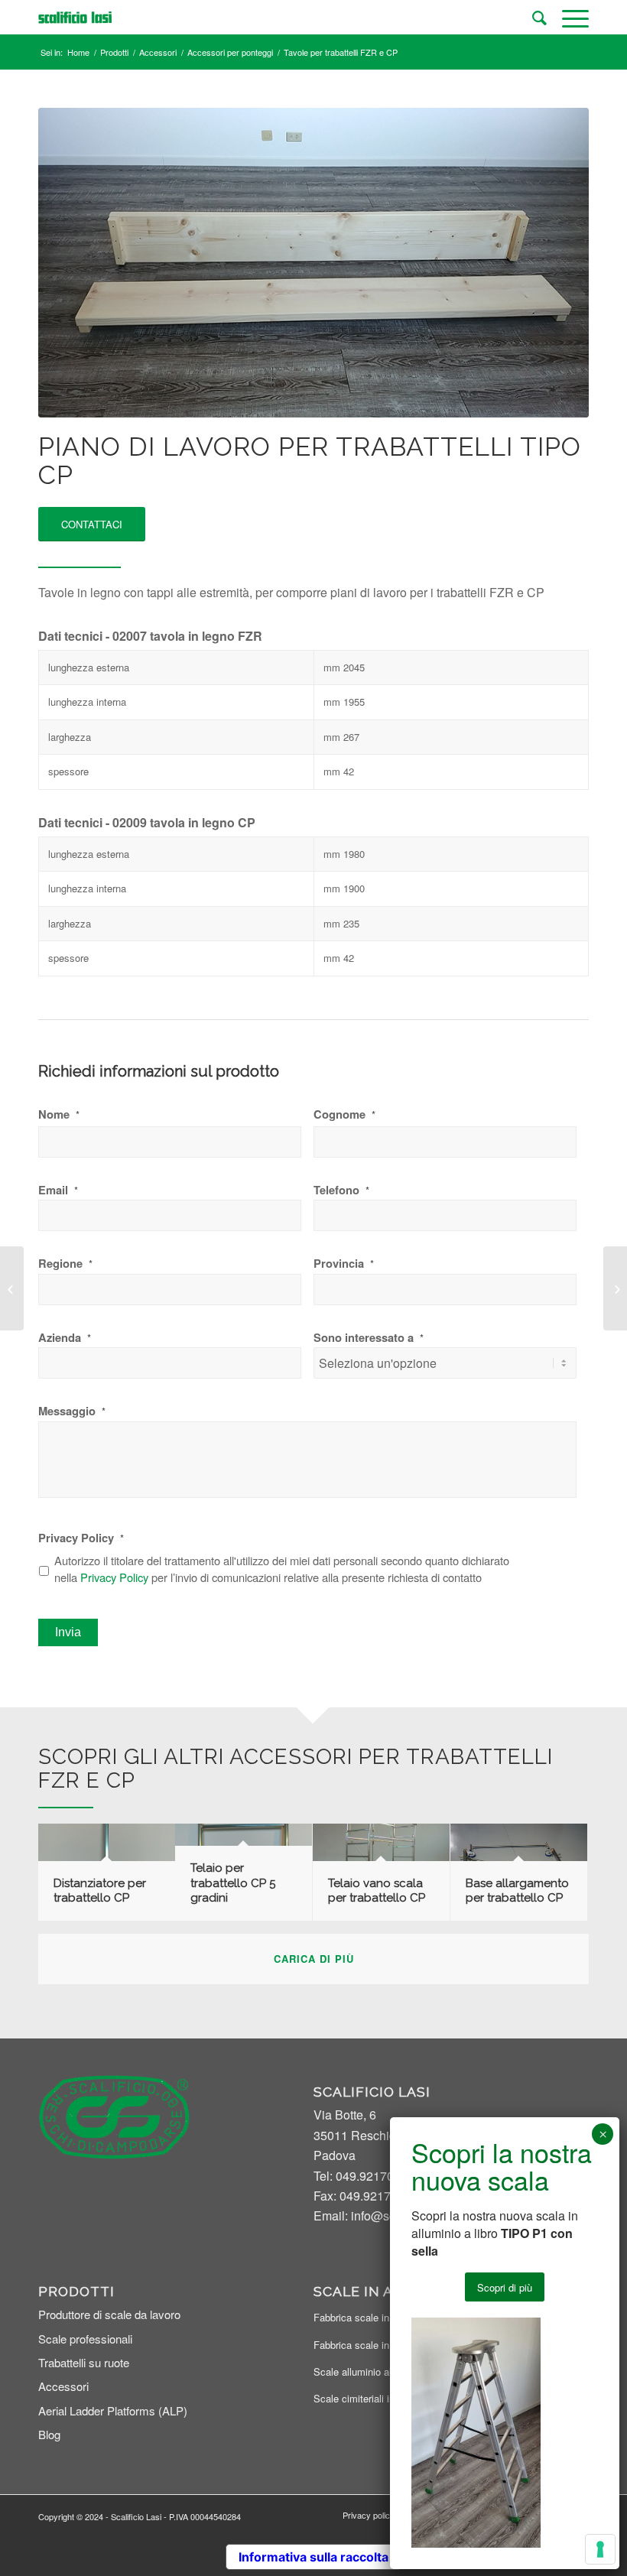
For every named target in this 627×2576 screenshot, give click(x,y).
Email (58, 1190)
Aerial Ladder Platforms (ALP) (113, 2410)
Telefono (341, 1190)
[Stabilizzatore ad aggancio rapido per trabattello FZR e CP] (12, 1288)
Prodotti (114, 52)
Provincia (344, 1264)
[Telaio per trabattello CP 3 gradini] (615, 1288)
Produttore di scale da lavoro (109, 2314)
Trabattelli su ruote (84, 2362)
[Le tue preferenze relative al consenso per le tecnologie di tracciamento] (600, 2549)
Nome (59, 1114)
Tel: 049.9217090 (361, 2176)
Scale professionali (85, 2339)
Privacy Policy (81, 1538)
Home (78, 52)
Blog (49, 2434)
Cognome (344, 1114)
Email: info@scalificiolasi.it (386, 2215)
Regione (65, 1264)
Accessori (158, 52)
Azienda (65, 1338)
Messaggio (72, 1411)
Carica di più (314, 1959)
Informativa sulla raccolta (313, 2557)
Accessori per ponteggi (230, 52)
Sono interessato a (369, 1338)
